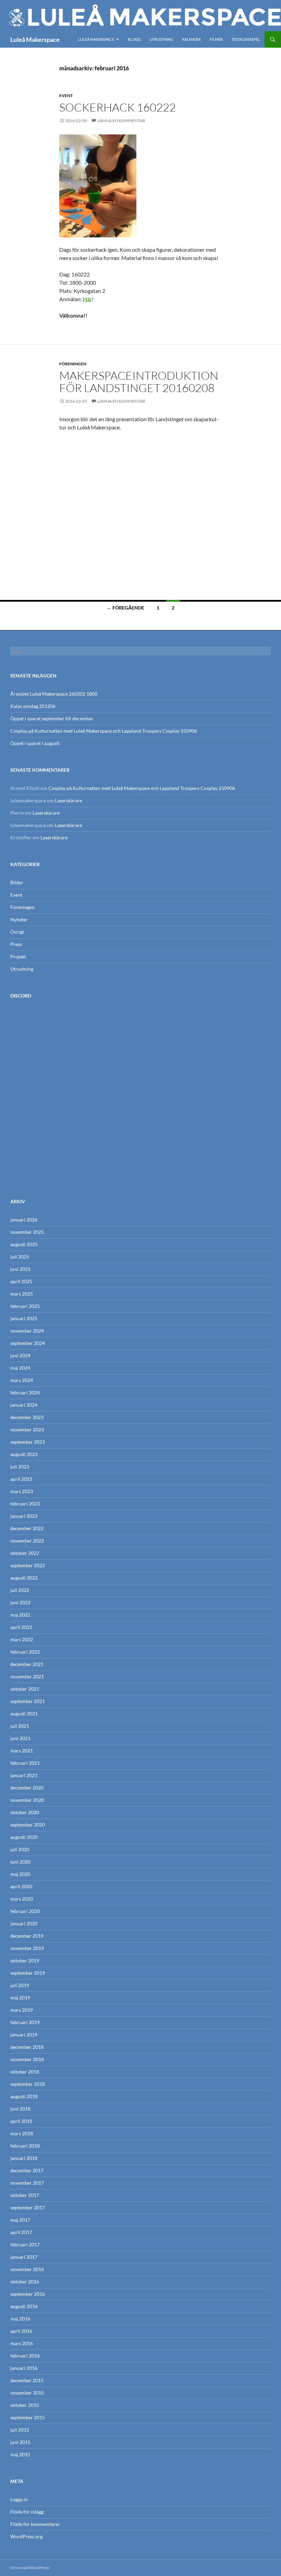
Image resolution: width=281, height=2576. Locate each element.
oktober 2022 (25, 1553)
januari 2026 (24, 1220)
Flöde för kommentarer (35, 2524)
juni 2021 (20, 1738)
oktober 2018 (25, 2072)
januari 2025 (24, 1318)
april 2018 (21, 2121)
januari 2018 (24, 2158)
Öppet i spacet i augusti (35, 743)
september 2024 (28, 1343)
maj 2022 (20, 1615)
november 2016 (27, 2269)
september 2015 (28, 2417)
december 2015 (27, 2380)
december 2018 (27, 2047)
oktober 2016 (25, 2282)
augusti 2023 (24, 1454)
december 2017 (27, 2170)
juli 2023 (20, 1467)
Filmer (216, 39)
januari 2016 (24, 2368)
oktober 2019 (25, 1960)
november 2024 (27, 1331)
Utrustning (161, 39)
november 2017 (27, 2183)
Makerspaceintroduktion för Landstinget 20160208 (139, 382)
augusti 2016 (24, 2306)
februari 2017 (25, 2244)
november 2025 (27, 1232)
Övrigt (17, 932)
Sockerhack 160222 (118, 107)
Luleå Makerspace (35, 39)
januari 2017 (24, 2257)
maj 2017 (20, 2220)
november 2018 (27, 2059)
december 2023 (27, 1417)
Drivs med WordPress (30, 2568)
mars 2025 (22, 1294)
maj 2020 (20, 1874)
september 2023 (28, 1442)
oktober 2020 (25, 1812)
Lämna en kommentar (121, 121)
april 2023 (21, 1479)
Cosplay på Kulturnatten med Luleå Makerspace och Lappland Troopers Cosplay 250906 (104, 731)
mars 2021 (22, 1751)
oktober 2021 (25, 1689)
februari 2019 (25, 2022)
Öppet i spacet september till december (52, 718)
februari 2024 (25, 1392)
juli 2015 (20, 2430)
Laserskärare (68, 800)
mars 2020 (22, 1899)
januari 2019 (24, 2035)
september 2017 (28, 2207)
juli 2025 (20, 1257)
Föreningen (73, 364)
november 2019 (27, 1948)
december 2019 (27, 1936)
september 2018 (28, 2084)
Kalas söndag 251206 (33, 706)
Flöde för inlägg (27, 2512)
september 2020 (28, 1825)
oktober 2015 (25, 2405)
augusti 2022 (24, 1578)
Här (87, 299)
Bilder (17, 882)
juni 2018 (20, 2109)
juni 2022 (20, 1602)
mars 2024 (22, 1380)
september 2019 (28, 1973)
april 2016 (21, 2331)
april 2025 (21, 1281)
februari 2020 (25, 1911)
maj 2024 (20, 1368)
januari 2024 (24, 1405)
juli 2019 (20, 1985)
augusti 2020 (24, 1837)
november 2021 (27, 1676)
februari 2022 (25, 1652)
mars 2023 (22, 1491)
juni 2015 (20, 2442)
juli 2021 (20, 1726)
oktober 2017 (25, 2195)
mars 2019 (22, 2010)
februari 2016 (25, 2356)
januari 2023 (24, 1516)
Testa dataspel (246, 39)
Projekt (18, 956)
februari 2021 (25, 1763)
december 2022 (27, 1528)
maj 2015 (20, 2454)
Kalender (191, 39)
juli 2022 (20, 1590)
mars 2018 (22, 2133)
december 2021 (27, 1664)
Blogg (134, 39)
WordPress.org (26, 2536)
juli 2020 (20, 1849)
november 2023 (27, 1429)
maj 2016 (20, 2319)
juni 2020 (20, 1862)
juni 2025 (20, 1269)
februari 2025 (25, 1306)
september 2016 (28, 2294)
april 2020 (21, 1886)
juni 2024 (20, 1355)
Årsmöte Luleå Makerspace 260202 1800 (54, 694)
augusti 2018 (24, 2096)
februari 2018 (25, 2146)
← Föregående (125, 608)
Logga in (19, 2499)
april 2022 (21, 1627)
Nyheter (19, 919)
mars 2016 (22, 2343)
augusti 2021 (24, 1714)
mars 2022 (22, 1639)
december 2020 (27, 1788)
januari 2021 (24, 1775)
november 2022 (27, 1541)
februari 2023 (25, 1504)
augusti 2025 (24, 1244)
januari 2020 (24, 1923)
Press (16, 944)
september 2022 (28, 1565)
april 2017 (21, 2232)
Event (66, 96)
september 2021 (28, 1701)
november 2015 (27, 2393)
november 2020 (27, 1800)
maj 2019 (20, 1998)
